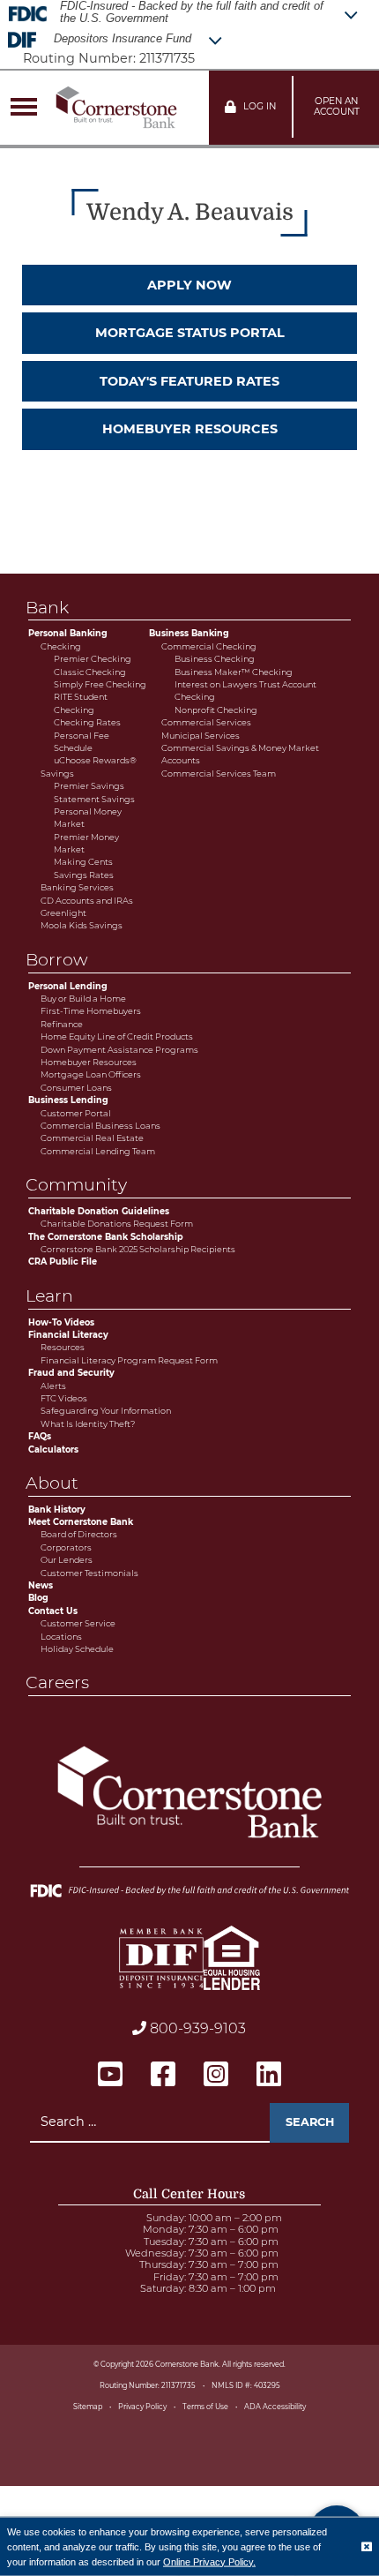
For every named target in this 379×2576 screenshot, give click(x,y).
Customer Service (78, 1623)
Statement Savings (94, 799)
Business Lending (68, 1100)
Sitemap (88, 2407)
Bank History (57, 1510)
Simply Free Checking (100, 684)
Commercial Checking (209, 646)
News (41, 1585)
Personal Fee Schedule (82, 742)
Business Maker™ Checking (234, 672)
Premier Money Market (86, 843)
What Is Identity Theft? (88, 1424)
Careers (59, 1682)
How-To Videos (61, 1322)
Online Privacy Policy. (209, 2561)
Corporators (66, 1547)
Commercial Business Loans (100, 1126)
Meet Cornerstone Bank (81, 1522)
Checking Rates (87, 722)
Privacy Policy (142, 2407)
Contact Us (53, 1611)
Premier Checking (93, 659)
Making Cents (83, 862)
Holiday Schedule (77, 1649)
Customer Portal (76, 1113)
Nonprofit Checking (216, 710)
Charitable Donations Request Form (117, 1224)
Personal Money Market (88, 818)
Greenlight (63, 913)
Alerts (53, 1386)
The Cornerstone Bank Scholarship (106, 1237)
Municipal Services (201, 736)
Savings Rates (84, 875)
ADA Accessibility (275, 2407)
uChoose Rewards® (95, 760)
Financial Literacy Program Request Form (129, 1360)
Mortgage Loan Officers (91, 1074)
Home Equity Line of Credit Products (117, 1036)
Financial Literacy (68, 1335)
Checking (61, 646)
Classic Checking (90, 672)
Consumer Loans (76, 1088)
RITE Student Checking (81, 703)
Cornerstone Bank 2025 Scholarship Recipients (138, 1249)
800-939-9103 (196, 2028)
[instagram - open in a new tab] (216, 2074)
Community (78, 1184)
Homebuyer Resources (89, 1062)
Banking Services (77, 887)
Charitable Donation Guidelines (99, 1211)
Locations (61, 1637)
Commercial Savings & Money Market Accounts (240, 754)
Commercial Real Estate (92, 1138)
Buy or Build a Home (83, 999)
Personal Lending (68, 986)
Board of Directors (79, 1534)
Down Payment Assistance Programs (119, 1050)
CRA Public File (63, 1262)
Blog (38, 1598)
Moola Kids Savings (82, 925)
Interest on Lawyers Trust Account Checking (245, 691)
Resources (63, 1347)
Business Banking (189, 633)
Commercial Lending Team (98, 1151)
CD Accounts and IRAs (87, 901)
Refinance (62, 1024)
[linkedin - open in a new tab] (269, 2074)
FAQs (40, 1436)
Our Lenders (67, 1560)
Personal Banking (68, 633)
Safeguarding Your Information (106, 1411)
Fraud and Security (71, 1373)
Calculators (53, 1449)
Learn (51, 1296)
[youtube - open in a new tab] (110, 2074)
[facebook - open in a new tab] (163, 2074)
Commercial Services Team (219, 774)
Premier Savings (89, 786)
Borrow (58, 959)
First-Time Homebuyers (91, 1011)
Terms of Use (205, 2407)
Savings (57, 774)
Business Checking (215, 659)
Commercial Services (206, 722)
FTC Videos (64, 1398)
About (53, 1483)
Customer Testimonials (89, 1573)
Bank (48, 607)
